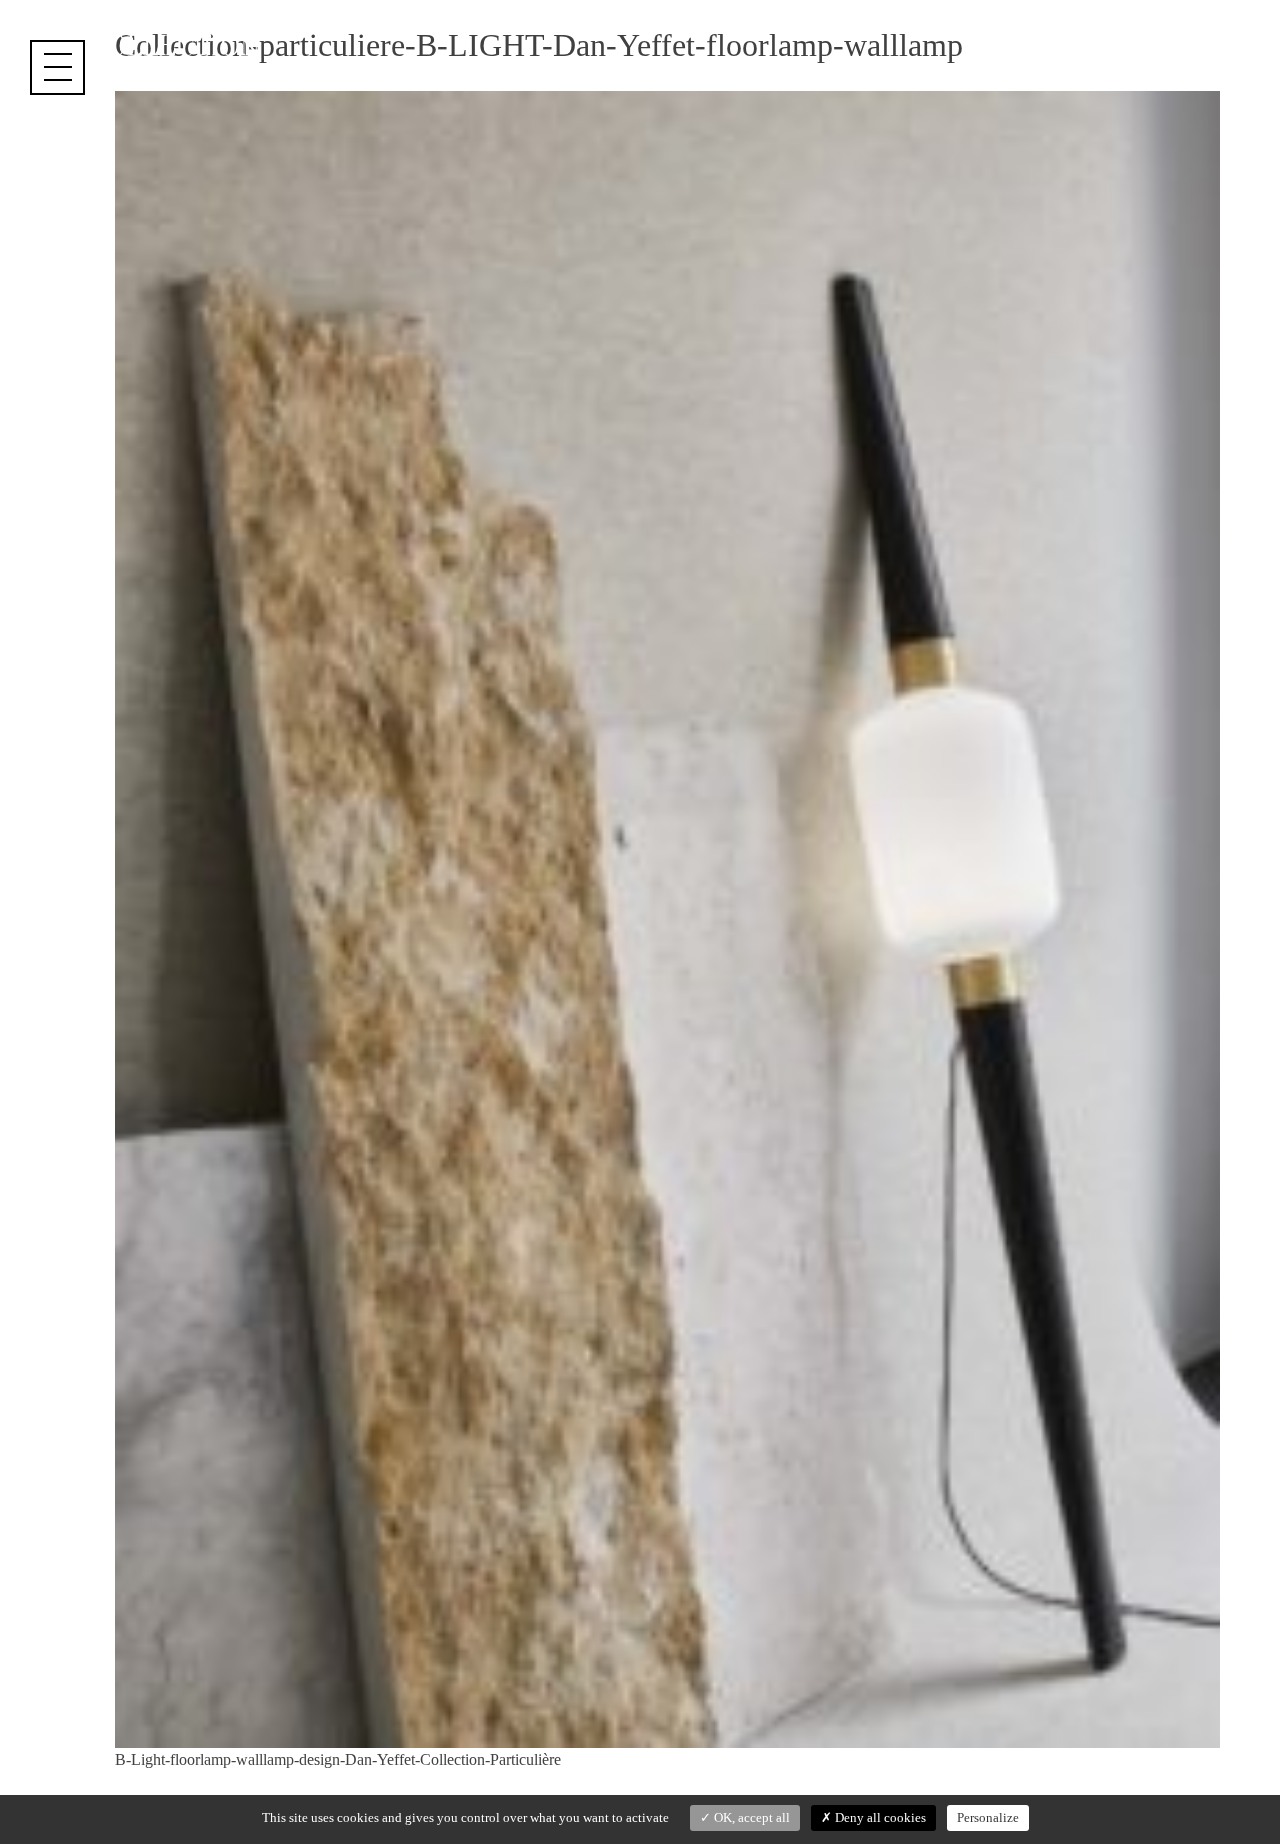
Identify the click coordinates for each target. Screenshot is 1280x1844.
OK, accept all (750, 1817)
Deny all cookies (879, 1817)
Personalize (988, 1817)
